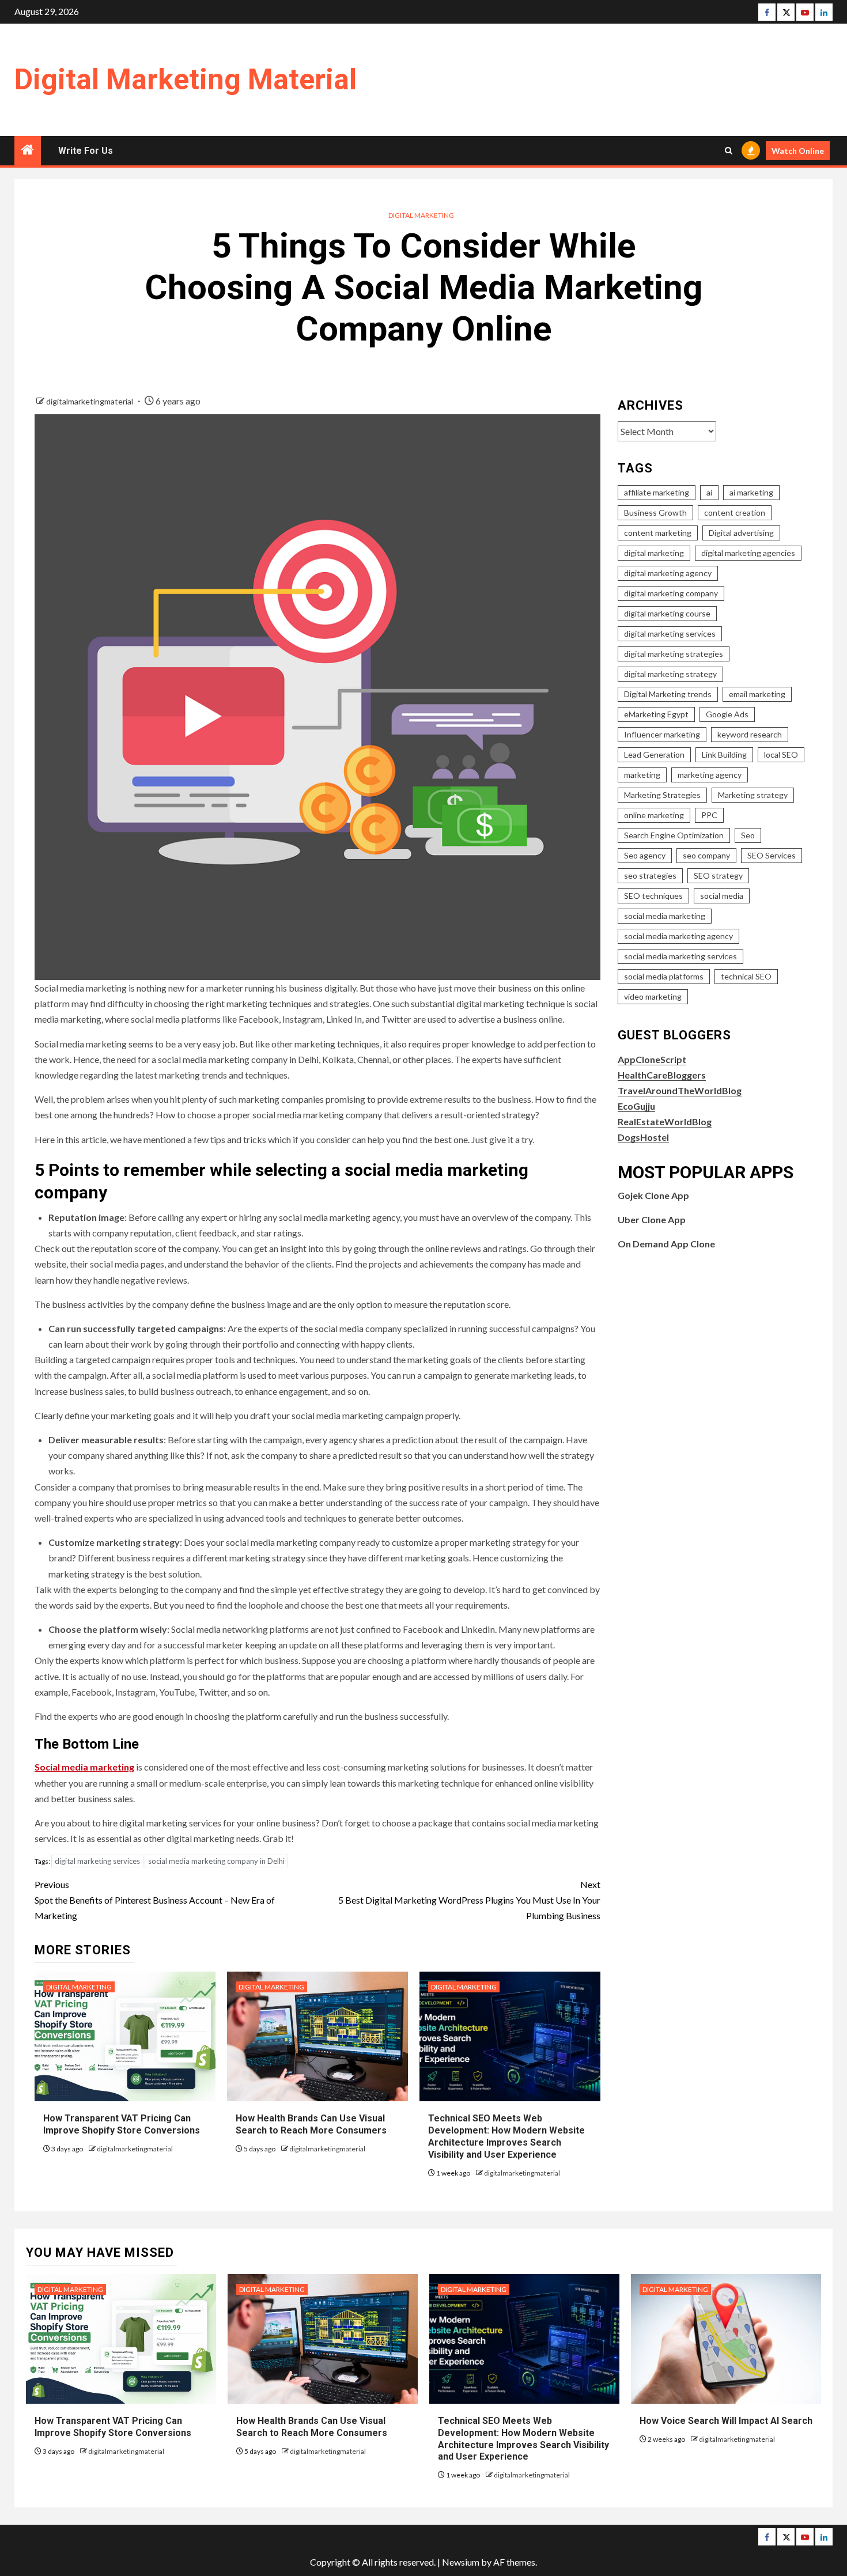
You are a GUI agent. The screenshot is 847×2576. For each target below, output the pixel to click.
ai (709, 492)
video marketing (653, 996)
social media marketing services (680, 956)
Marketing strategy (753, 795)
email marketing (757, 694)
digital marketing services (97, 1861)
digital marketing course (667, 613)
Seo (748, 835)
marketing (642, 775)
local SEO (781, 754)
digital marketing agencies (748, 553)
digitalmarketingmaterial (90, 401)
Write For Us (86, 151)
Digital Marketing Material (186, 80)
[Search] (729, 151)
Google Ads (727, 714)
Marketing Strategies (662, 795)
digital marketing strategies (674, 654)
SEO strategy (718, 875)
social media (722, 896)
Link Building (724, 754)
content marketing (658, 533)
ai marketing (751, 492)
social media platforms (664, 976)
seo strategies (650, 875)
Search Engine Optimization (674, 835)
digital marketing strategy (670, 674)
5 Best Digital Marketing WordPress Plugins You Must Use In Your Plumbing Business (469, 1900)
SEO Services (772, 855)
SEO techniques (653, 896)
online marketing (654, 815)
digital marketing (654, 553)
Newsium (461, 2562)
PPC (709, 815)
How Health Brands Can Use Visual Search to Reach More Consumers (311, 2124)
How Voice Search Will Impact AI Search (726, 2421)
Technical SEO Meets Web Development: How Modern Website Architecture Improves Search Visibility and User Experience (506, 2136)
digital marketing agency (668, 573)
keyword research (750, 734)
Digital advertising (741, 533)
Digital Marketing (421, 215)
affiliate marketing (657, 492)
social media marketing (665, 916)
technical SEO (746, 976)
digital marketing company (671, 593)
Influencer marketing (662, 734)
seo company (706, 855)
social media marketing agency (678, 936)
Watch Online (798, 151)
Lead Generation (654, 754)
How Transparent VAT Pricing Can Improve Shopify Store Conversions (123, 2124)
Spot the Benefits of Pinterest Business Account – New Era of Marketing (155, 1900)
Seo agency (645, 855)
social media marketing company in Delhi (216, 1861)
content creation (735, 512)
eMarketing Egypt (656, 714)
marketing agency (710, 775)
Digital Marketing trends (668, 694)
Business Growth (655, 512)
